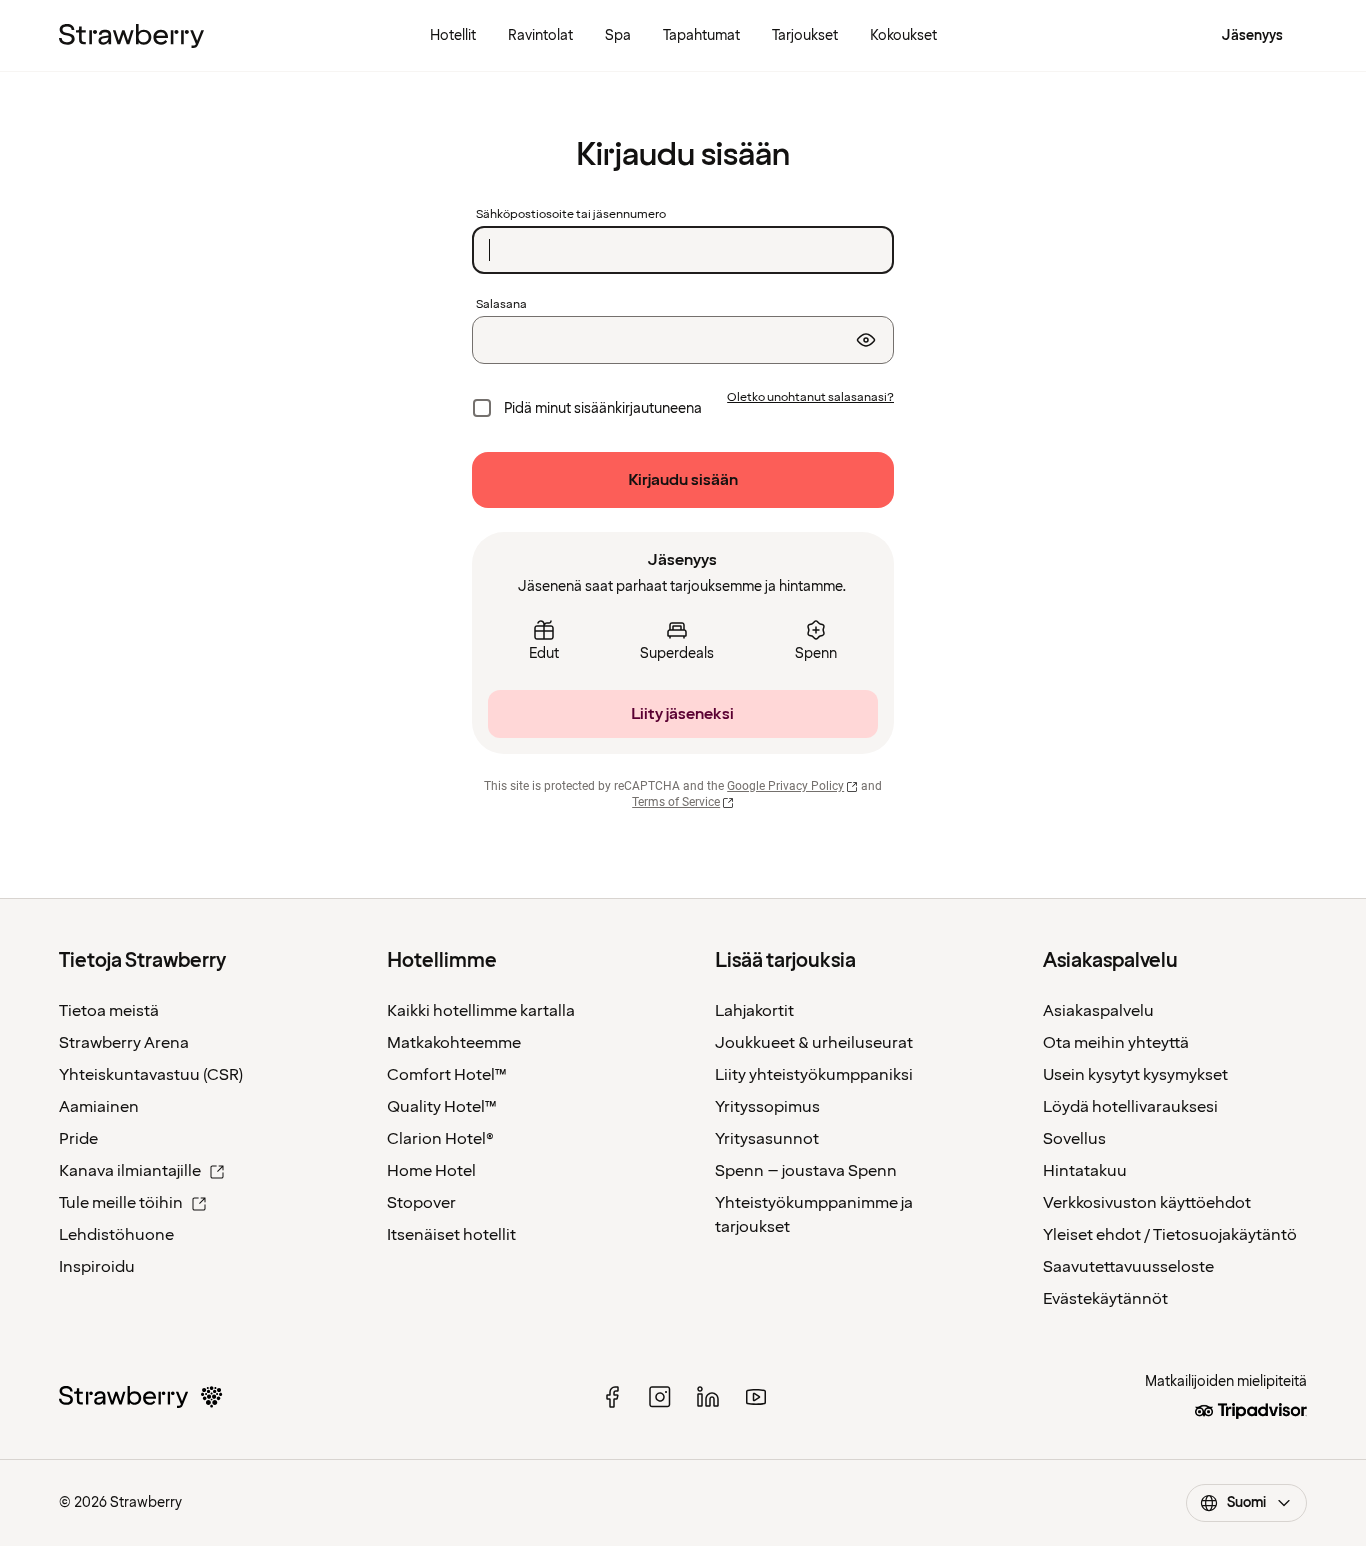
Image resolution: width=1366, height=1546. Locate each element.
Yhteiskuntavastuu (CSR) (151, 1075)
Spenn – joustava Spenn (806, 1171)
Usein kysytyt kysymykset (1135, 1075)
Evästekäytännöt (1105, 1299)
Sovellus (1074, 1139)
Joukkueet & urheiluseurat (814, 1043)
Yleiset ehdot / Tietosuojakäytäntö (1170, 1235)
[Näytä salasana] (866, 340)
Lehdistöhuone (116, 1235)
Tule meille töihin (121, 1203)
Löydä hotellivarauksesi (1130, 1107)
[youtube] (756, 1397)
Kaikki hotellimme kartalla (481, 1011)
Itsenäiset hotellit (451, 1235)
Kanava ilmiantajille (130, 1171)
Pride (78, 1139)
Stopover (421, 1203)
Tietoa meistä (109, 1011)
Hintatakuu (1085, 1171)
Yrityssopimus (767, 1107)
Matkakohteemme (454, 1043)
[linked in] (708, 1397)
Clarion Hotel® (440, 1139)
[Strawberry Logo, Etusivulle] (131, 36)
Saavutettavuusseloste (1128, 1267)
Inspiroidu (97, 1267)
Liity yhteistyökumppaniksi (814, 1075)
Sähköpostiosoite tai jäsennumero (571, 215)
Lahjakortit (754, 1011)
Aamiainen (99, 1107)
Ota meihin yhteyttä (1116, 1043)
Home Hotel (431, 1171)
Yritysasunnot (767, 1139)
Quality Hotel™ (442, 1107)
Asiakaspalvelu (1098, 1011)
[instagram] (660, 1397)
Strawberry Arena (124, 1043)
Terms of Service (676, 802)
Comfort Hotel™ (447, 1075)
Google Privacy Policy (785, 786)
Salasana (501, 305)
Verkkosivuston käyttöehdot (1147, 1203)
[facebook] (612, 1397)
